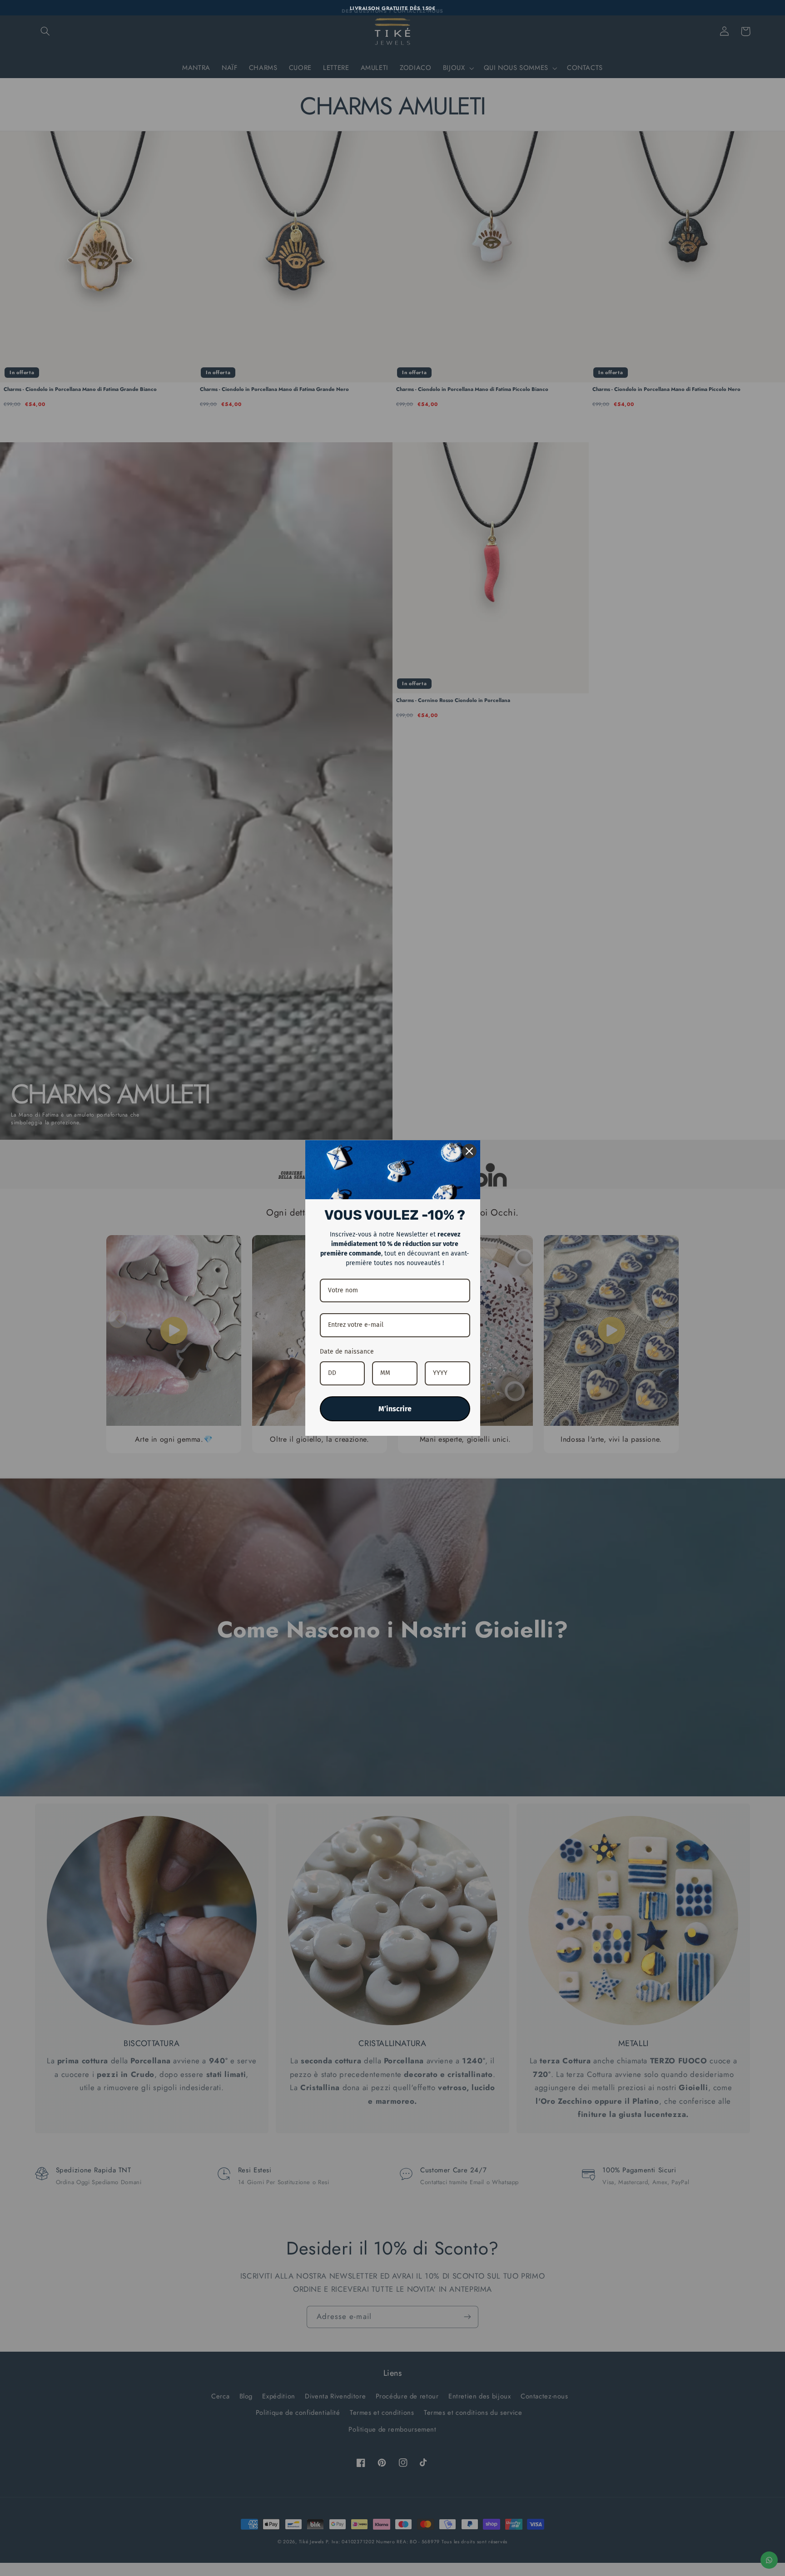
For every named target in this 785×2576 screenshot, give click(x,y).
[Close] (469, 1151)
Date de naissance (347, 1352)
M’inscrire (395, 1409)
